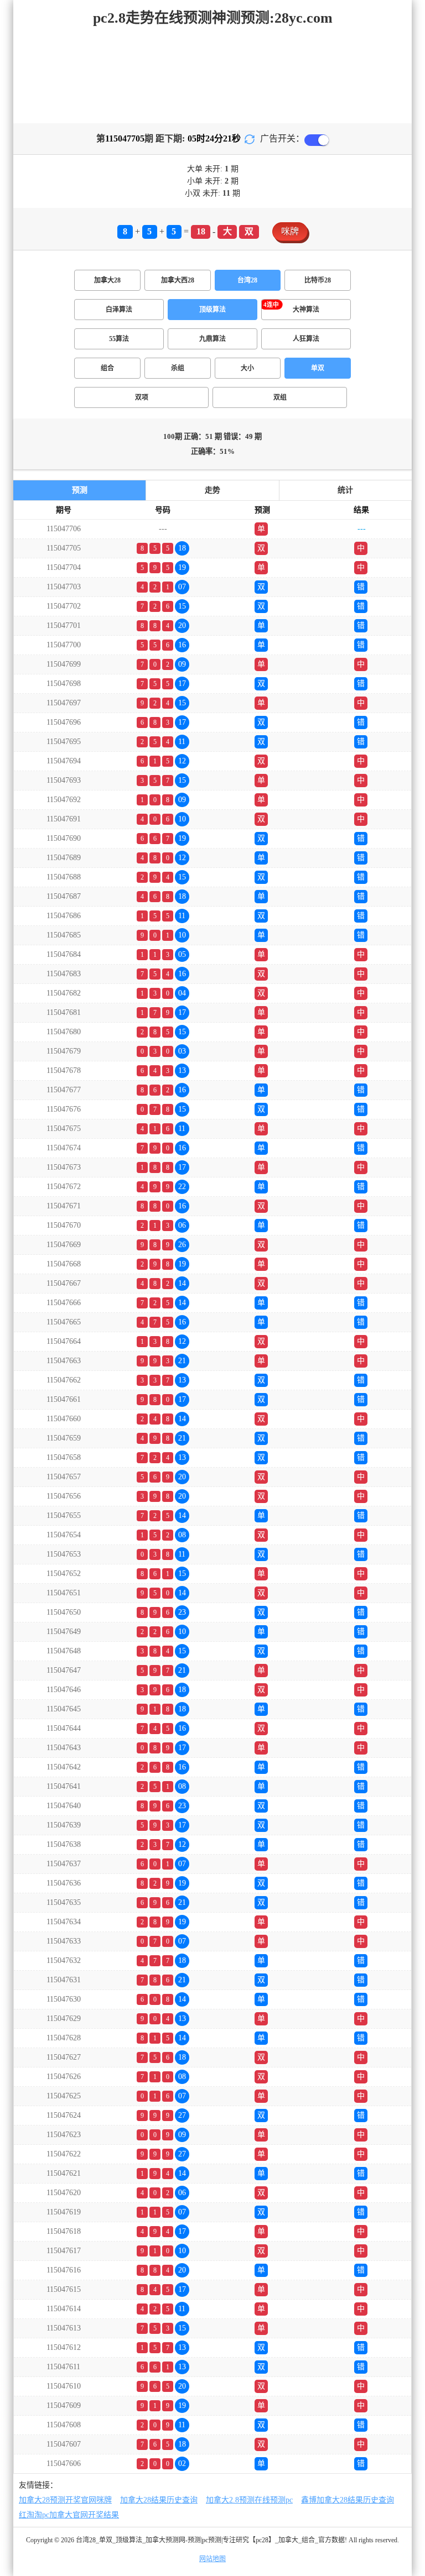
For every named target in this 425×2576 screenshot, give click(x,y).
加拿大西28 (178, 280)
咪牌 (290, 231)
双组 (280, 397)
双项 (142, 397)
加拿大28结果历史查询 (159, 2500)
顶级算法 (212, 310)
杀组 (178, 368)
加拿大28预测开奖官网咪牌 (65, 2500)
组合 (107, 368)
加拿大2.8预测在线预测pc (249, 2500)
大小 (247, 368)
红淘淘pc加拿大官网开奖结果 (69, 2515)
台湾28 (247, 280)
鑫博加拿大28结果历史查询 (348, 2500)
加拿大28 (107, 280)
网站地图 (212, 2559)
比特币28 (318, 280)
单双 (318, 368)
